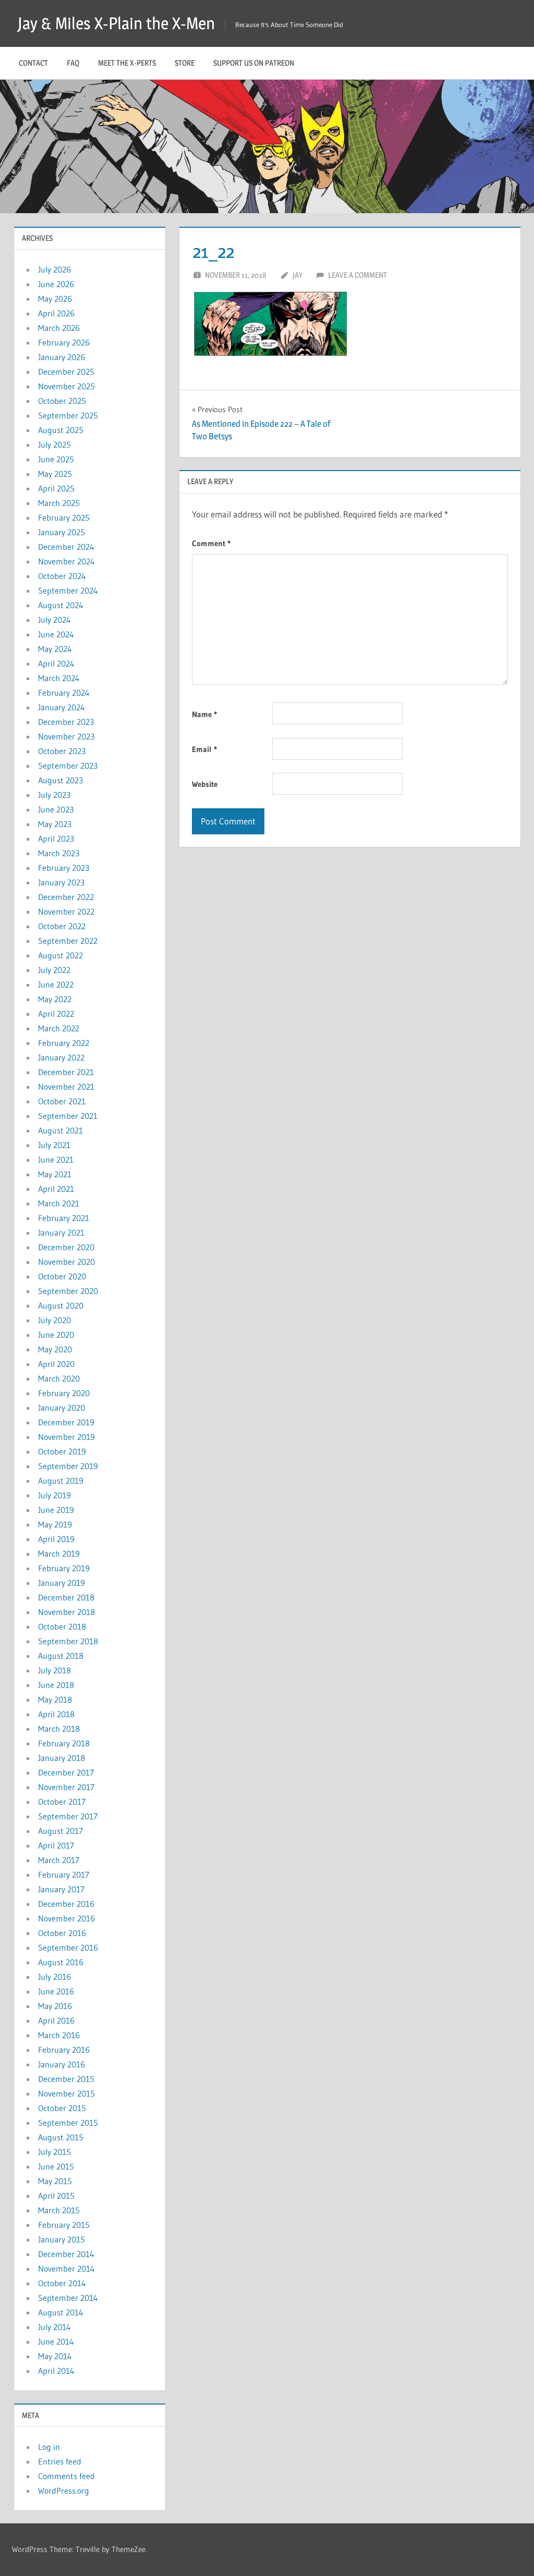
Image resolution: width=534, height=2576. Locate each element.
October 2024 (62, 576)
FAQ (73, 63)
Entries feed (60, 2461)
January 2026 (62, 357)
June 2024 (56, 634)
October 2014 (62, 2283)
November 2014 (66, 2269)
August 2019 (61, 1481)
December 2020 (66, 1247)
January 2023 (61, 882)
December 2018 (66, 1597)
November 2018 (66, 1612)
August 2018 (61, 1656)
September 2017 (68, 1816)
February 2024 (64, 693)
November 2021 (66, 1087)
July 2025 (54, 445)
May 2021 (55, 1174)
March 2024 (59, 678)
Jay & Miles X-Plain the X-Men (116, 23)
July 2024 (54, 620)
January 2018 (62, 1758)
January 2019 (62, 1583)
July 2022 (54, 970)
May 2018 (55, 1699)
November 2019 (66, 1437)
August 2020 (61, 1305)
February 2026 (64, 342)
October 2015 (62, 2108)
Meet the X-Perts (127, 63)
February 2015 (64, 2225)
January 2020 (62, 1408)
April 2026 (56, 313)
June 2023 (56, 809)
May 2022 (55, 999)
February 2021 (64, 1218)
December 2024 (66, 547)
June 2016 (56, 1991)
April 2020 (56, 1364)
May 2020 (55, 1349)
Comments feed (66, 2476)
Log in (49, 2447)
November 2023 (66, 736)
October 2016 (62, 1933)
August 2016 (61, 1962)
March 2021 (59, 1203)
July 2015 (54, 2152)
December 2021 (66, 1072)
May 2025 (55, 474)
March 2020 (59, 1378)
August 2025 (61, 430)
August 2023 (60, 780)
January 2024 (62, 707)
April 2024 (56, 663)
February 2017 (64, 1875)
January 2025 (62, 532)
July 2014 (54, 2327)
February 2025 (64, 517)
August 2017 (60, 1831)
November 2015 (66, 2093)
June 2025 (56, 459)
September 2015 (68, 2123)
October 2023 (62, 751)
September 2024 (68, 590)
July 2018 (54, 1670)
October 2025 (62, 401)
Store (185, 63)
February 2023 (64, 868)
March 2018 (59, 1729)
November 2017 (66, 1787)
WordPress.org (64, 2491)
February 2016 (64, 2050)
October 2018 (62, 1626)
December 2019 (66, 1422)
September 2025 (68, 415)
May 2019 (55, 1524)
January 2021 (61, 1232)
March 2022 (59, 1028)
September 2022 (68, 941)
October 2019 (62, 1451)
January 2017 (61, 1889)
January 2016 (62, 2064)
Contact (33, 63)
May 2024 (55, 649)
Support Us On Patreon (254, 63)
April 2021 (56, 1189)
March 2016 (59, 2035)
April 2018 (56, 1714)
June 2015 (56, 2166)
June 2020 (56, 1335)
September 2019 (68, 1466)
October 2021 (62, 1101)
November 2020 (66, 1262)
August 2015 (61, 2137)
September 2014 (68, 2298)
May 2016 (55, 2006)
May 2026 (55, 299)
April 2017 (56, 1845)
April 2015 (56, 2196)
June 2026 (56, 284)
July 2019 (54, 1495)
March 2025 (59, 503)
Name (204, 714)
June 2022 (56, 984)
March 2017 (59, 1860)
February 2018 (64, 1743)
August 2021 (60, 1130)
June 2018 (56, 1685)
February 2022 (64, 1043)
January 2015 (62, 2239)
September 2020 (68, 1291)
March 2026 (59, 328)
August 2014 (61, 2312)
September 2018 (68, 1641)
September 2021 (68, 1116)
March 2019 (59, 1554)
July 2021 (54, 1145)
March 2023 (59, 853)
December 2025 (66, 372)
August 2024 (61, 605)
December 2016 (66, 1904)
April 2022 (56, 1014)
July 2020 (54, 1320)
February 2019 (64, 1568)
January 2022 (61, 1057)
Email (204, 749)
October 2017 (62, 1802)
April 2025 (56, 488)
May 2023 (55, 824)
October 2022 (62, 926)
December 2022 (66, 897)
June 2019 (56, 1510)
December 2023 (66, 722)
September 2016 (68, 1948)
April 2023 (56, 839)
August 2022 (60, 955)
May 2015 (55, 2181)
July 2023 (54, 795)
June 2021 (56, 1160)
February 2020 (64, 1393)
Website (205, 784)
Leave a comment (357, 275)
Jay (298, 275)
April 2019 (56, 1539)
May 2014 (55, 2356)
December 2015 (66, 2079)
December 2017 (66, 1772)
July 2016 (54, 1977)
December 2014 (66, 2254)
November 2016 (66, 1918)
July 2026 (54, 269)
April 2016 (56, 2020)
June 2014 (56, 2341)
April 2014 (56, 2371)
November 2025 (66, 386)
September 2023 (68, 766)
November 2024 (66, 561)
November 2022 (66, 911)
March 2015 (59, 2210)
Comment (211, 543)
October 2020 (62, 1276)
